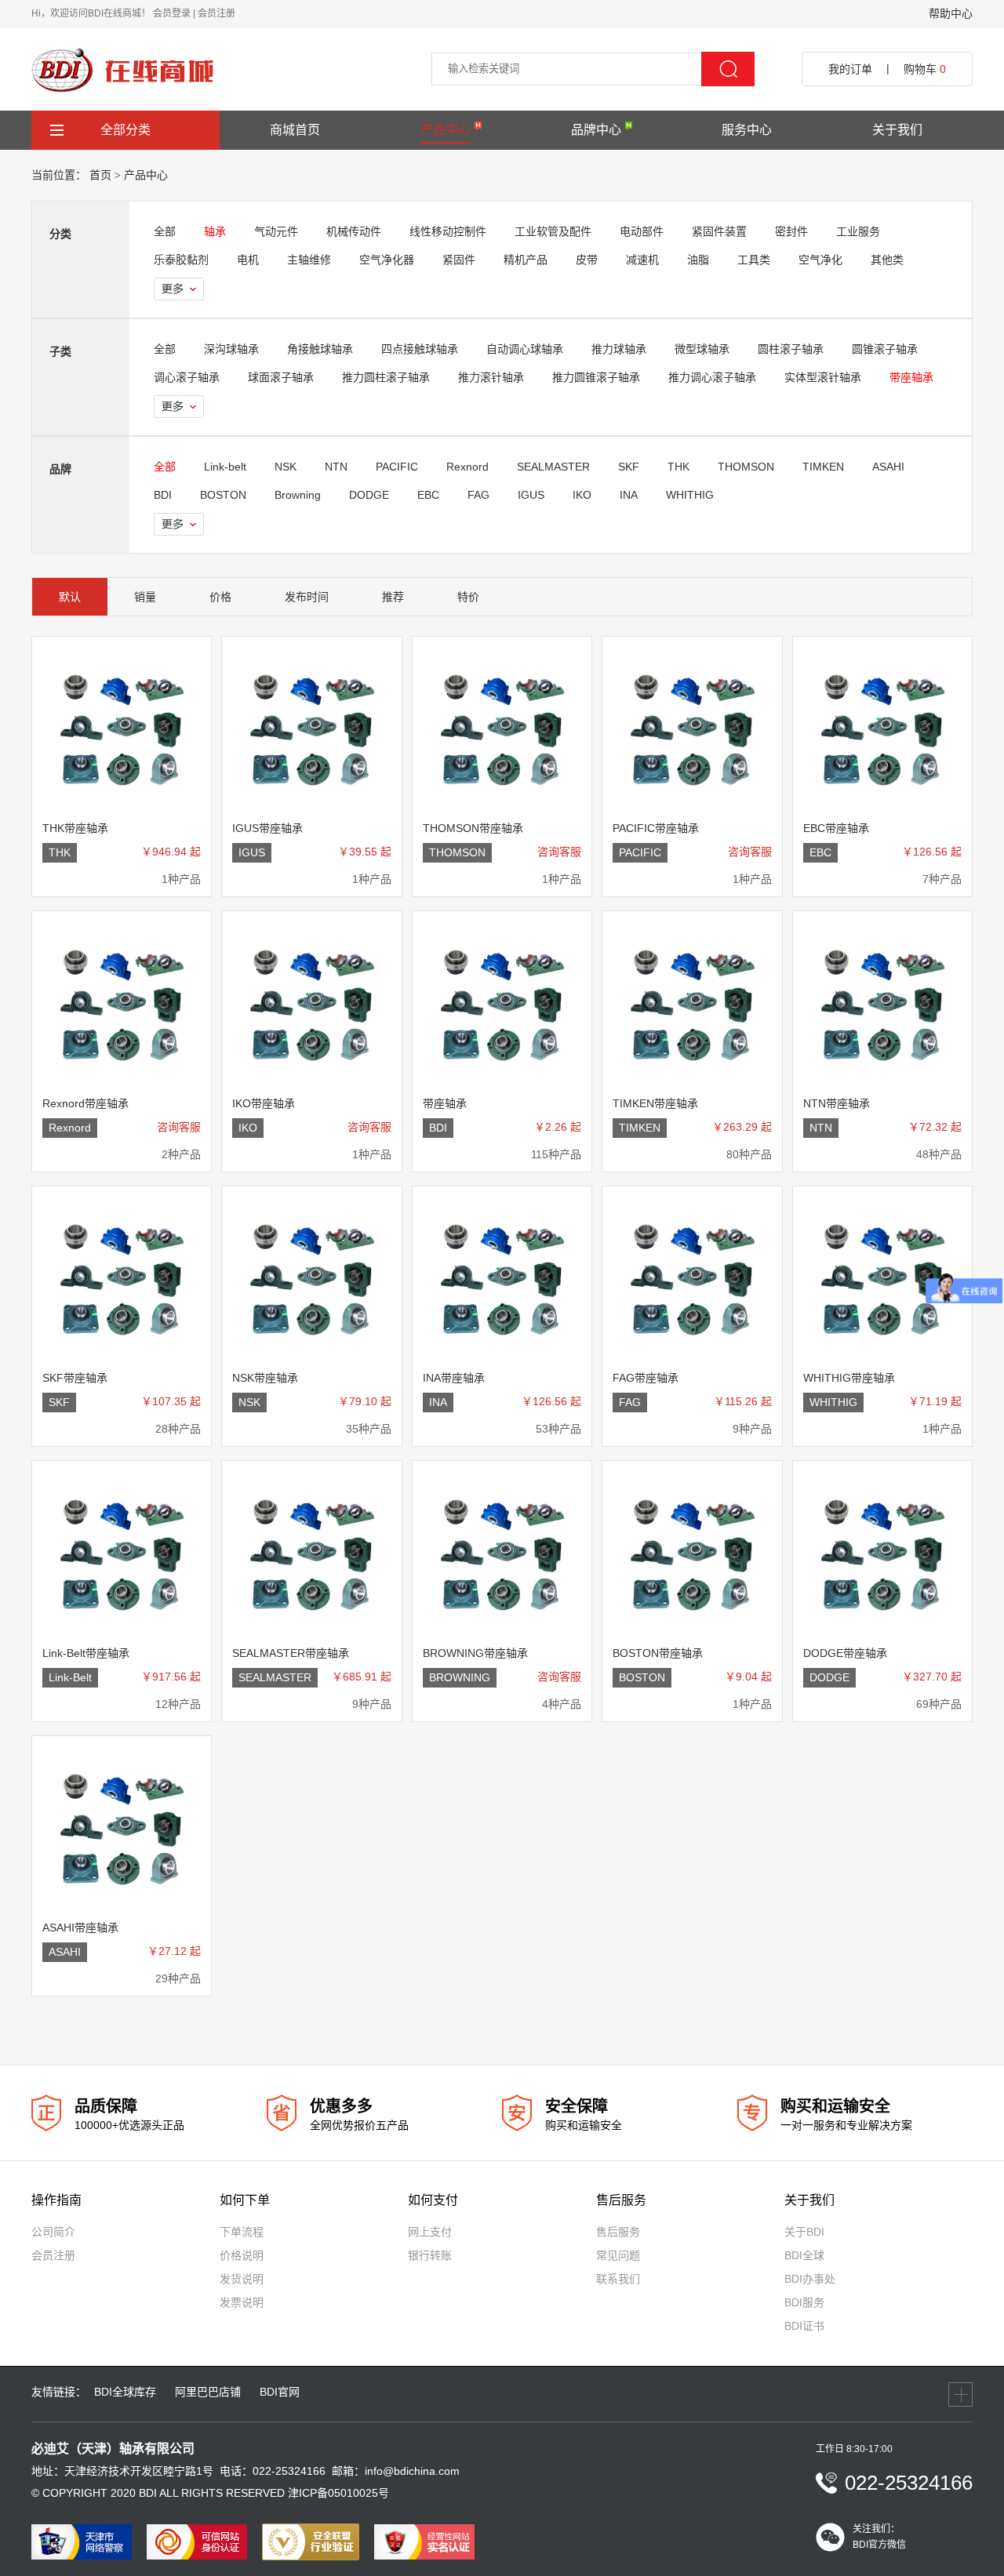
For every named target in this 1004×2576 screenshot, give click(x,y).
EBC (428, 495)
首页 (100, 175)
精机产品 (526, 260)
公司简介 (53, 2232)
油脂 (698, 260)
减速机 (642, 260)
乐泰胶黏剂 (181, 260)
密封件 (791, 231)
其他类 (887, 260)
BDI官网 (280, 2392)
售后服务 (618, 2232)
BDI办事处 (810, 2279)
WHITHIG (690, 495)
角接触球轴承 (320, 349)
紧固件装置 (719, 231)
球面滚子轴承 (281, 377)
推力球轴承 (619, 349)
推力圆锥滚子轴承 (596, 377)
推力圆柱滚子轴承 (386, 377)
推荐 (393, 597)
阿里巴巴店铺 (208, 2392)
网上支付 (430, 2232)
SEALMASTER (553, 467)
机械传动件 (354, 231)
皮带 (587, 260)
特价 (468, 597)
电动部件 (642, 231)
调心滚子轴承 (187, 377)
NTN (336, 467)
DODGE (369, 495)
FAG (478, 495)
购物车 (925, 69)
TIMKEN (823, 467)
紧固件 (459, 260)
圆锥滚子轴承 (885, 349)
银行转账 (430, 2255)
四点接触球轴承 (420, 349)
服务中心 (747, 130)
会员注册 (216, 13)
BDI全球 (804, 2255)
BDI (163, 495)
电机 (248, 260)
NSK (286, 467)
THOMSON (746, 467)
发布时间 (307, 597)
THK (678, 467)
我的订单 (850, 69)
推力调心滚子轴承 (712, 377)
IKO (582, 495)
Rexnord (467, 467)
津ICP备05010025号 (338, 2493)
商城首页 (295, 130)
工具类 (754, 260)
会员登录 (172, 13)
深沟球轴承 (231, 349)
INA (629, 495)
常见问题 (618, 2255)
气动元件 (276, 231)
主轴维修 (309, 260)
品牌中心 (596, 130)
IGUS (531, 495)
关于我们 (897, 130)
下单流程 (242, 2232)
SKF (629, 467)
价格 (220, 597)
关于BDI (804, 2232)
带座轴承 (911, 377)
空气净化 (820, 260)
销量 (145, 597)
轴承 (215, 231)
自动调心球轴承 (525, 349)
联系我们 (618, 2279)
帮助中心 (951, 13)
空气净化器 (387, 260)
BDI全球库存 (125, 2392)
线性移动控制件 (448, 231)
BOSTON (223, 495)
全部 (165, 231)
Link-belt (225, 467)
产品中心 (446, 130)
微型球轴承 (702, 349)
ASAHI (888, 467)
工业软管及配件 (553, 231)
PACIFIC (397, 467)
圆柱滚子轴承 (791, 349)
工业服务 (858, 231)
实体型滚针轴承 (823, 377)
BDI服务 (804, 2302)
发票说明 (242, 2302)
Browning (298, 495)
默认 (70, 597)
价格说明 (242, 2255)
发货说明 (242, 2279)
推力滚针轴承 (491, 377)
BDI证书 (804, 2326)
